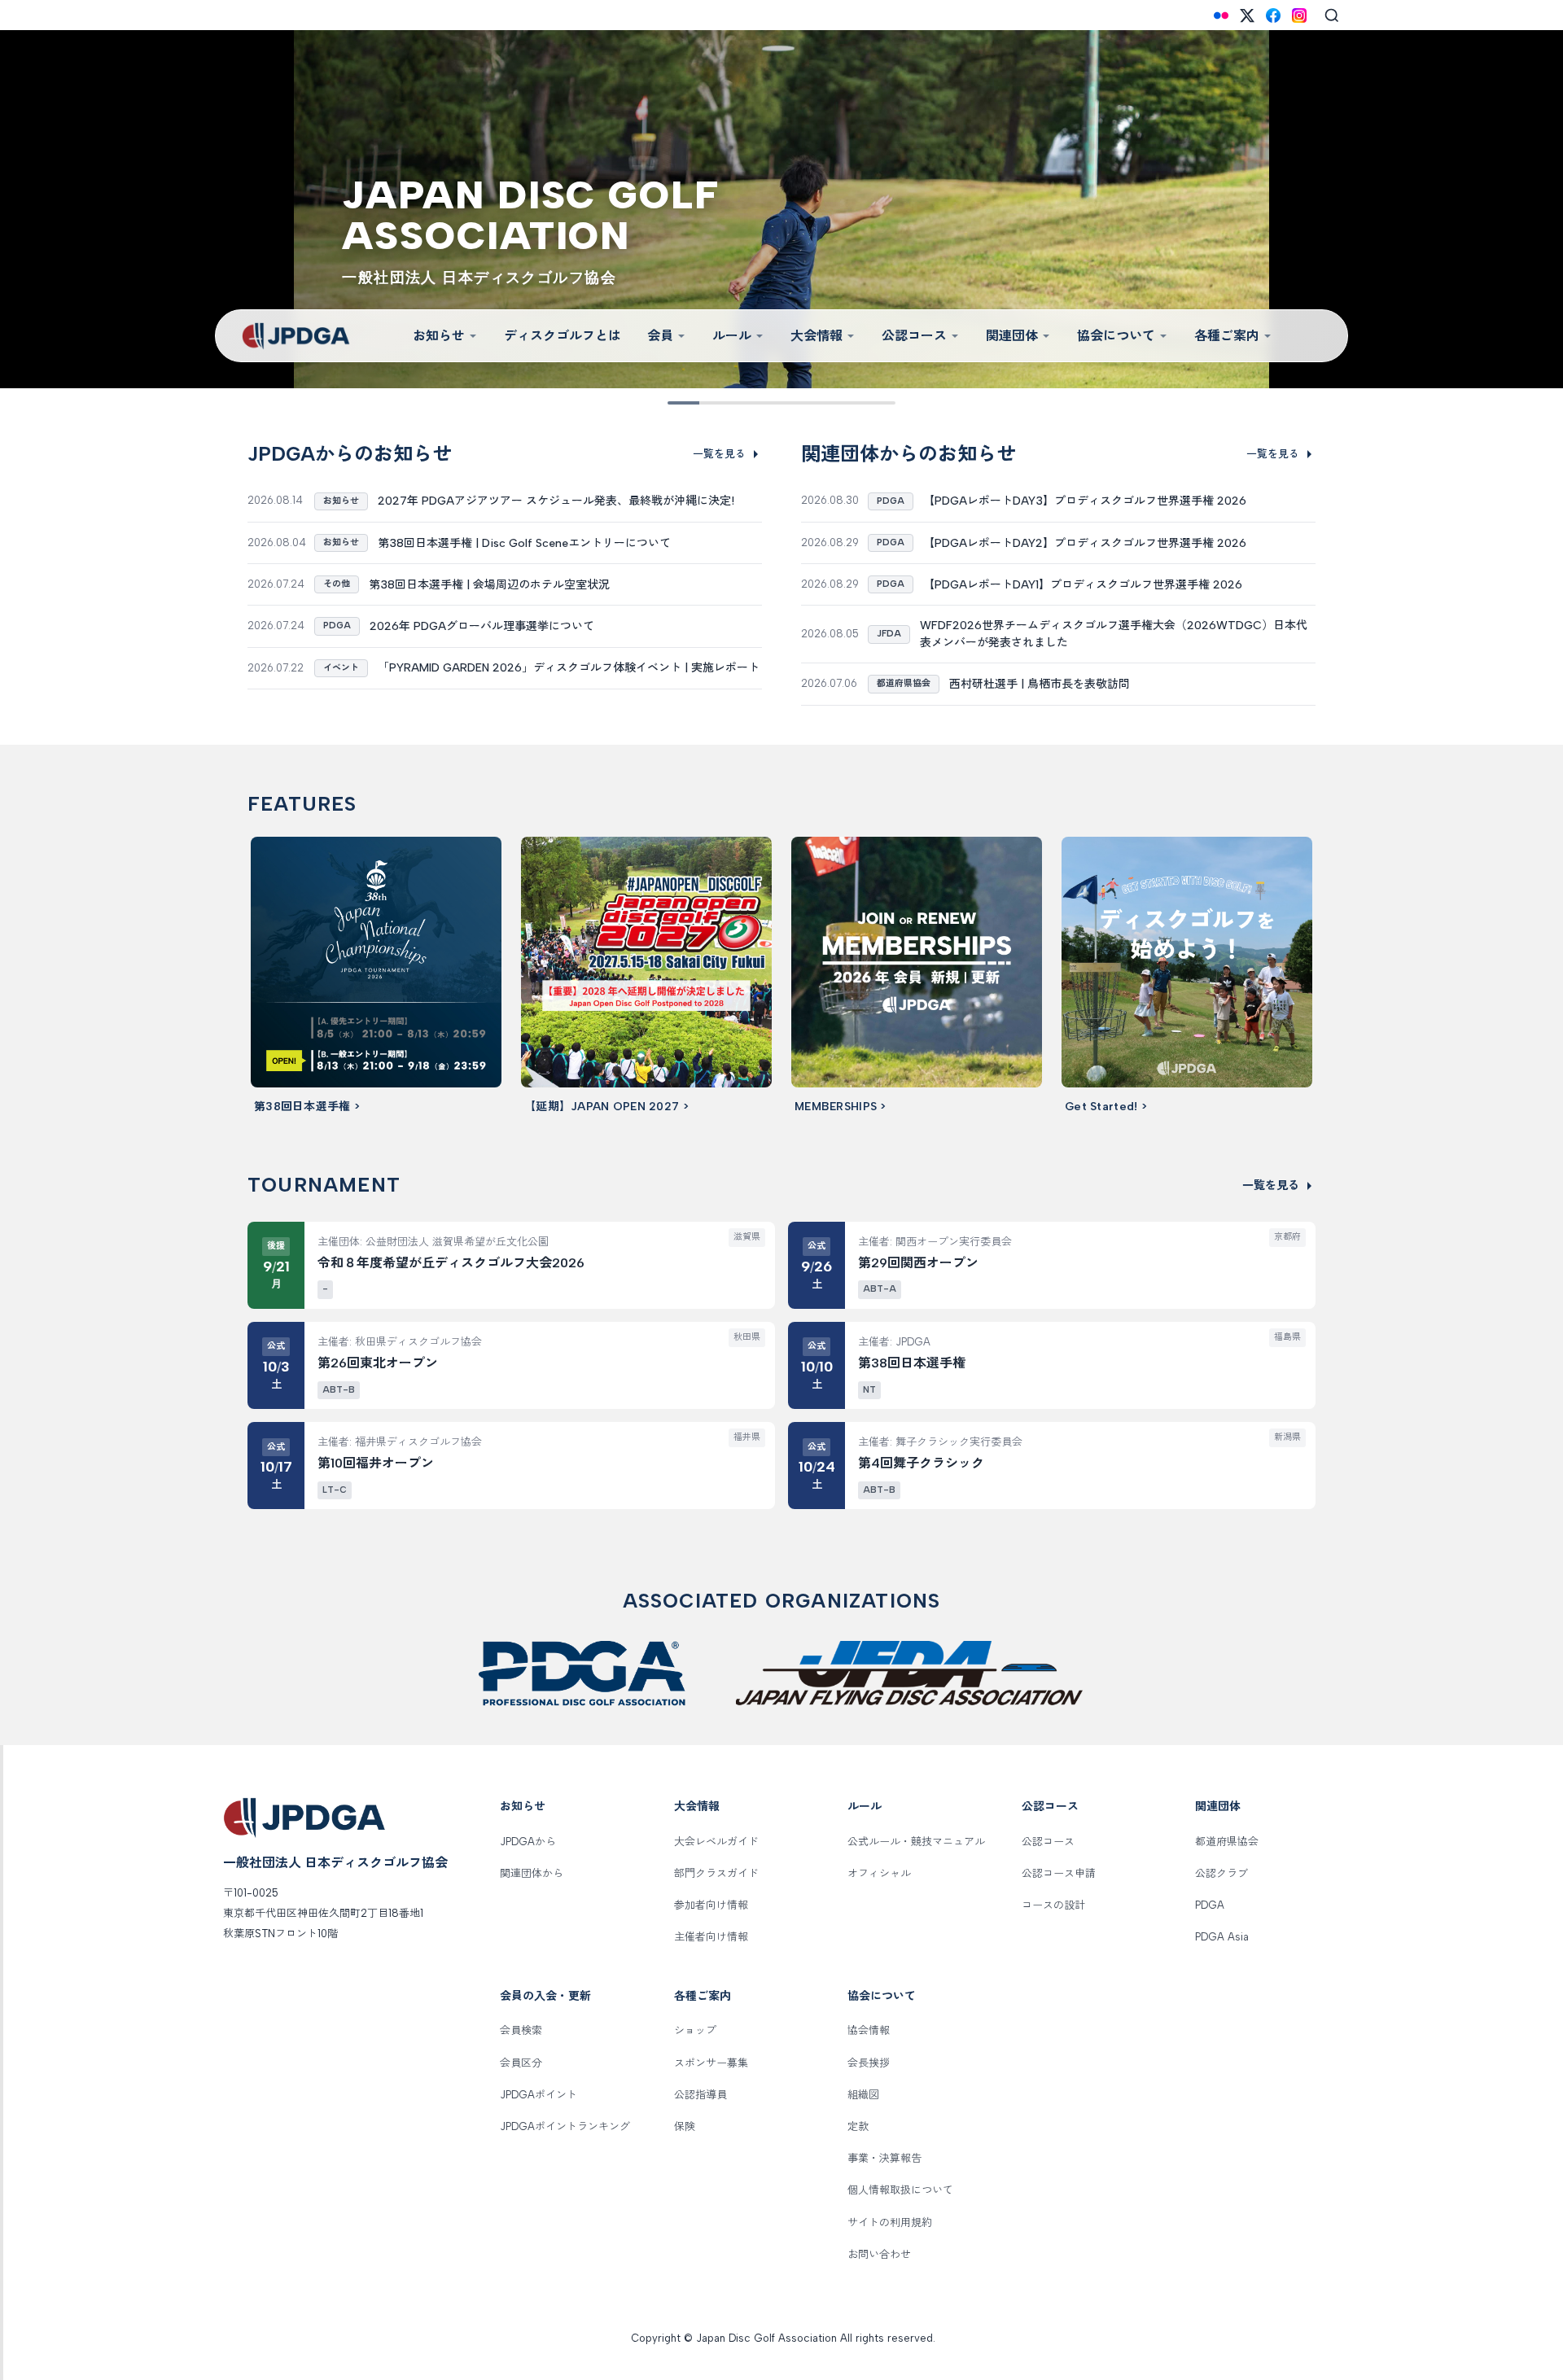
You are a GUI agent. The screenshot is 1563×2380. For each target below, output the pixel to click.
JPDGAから (528, 1842)
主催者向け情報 (711, 1937)
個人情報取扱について (900, 2190)
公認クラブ (1222, 1873)
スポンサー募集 (711, 2063)
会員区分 (521, 2063)
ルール (732, 336)
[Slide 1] (679, 403)
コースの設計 (1053, 1905)
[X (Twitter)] (1247, 15)
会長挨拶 (869, 2063)
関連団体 (1012, 336)
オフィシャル (879, 1873)
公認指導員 (701, 2095)
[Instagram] (1299, 15)
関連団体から (532, 1873)
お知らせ (439, 336)
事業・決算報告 (884, 2158)
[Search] (1332, 15)
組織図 (863, 2095)
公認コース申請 (1059, 1873)
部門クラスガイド (716, 1873)
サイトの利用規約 (890, 2222)
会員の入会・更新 (545, 1996)
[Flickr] (1221, 15)
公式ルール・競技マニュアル (916, 1842)
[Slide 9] (861, 403)
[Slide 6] (793, 403)
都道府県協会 (1227, 1842)
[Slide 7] (816, 403)
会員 (660, 336)
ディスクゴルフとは (563, 336)
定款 (858, 2126)
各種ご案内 (1227, 336)
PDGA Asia (1222, 1937)
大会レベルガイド (716, 1842)
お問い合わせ (879, 2254)
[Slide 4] (747, 403)
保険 (685, 2126)
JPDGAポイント (539, 2095)
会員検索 (521, 2030)
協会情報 (869, 2030)
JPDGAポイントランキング (565, 2126)
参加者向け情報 (711, 1905)
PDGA (1210, 1905)
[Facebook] (1273, 15)
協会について (1116, 336)
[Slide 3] (725, 403)
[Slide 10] (884, 403)
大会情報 (817, 336)
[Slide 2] (702, 403)
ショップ (695, 2030)
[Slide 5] (770, 403)
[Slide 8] (838, 403)
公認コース (914, 336)
